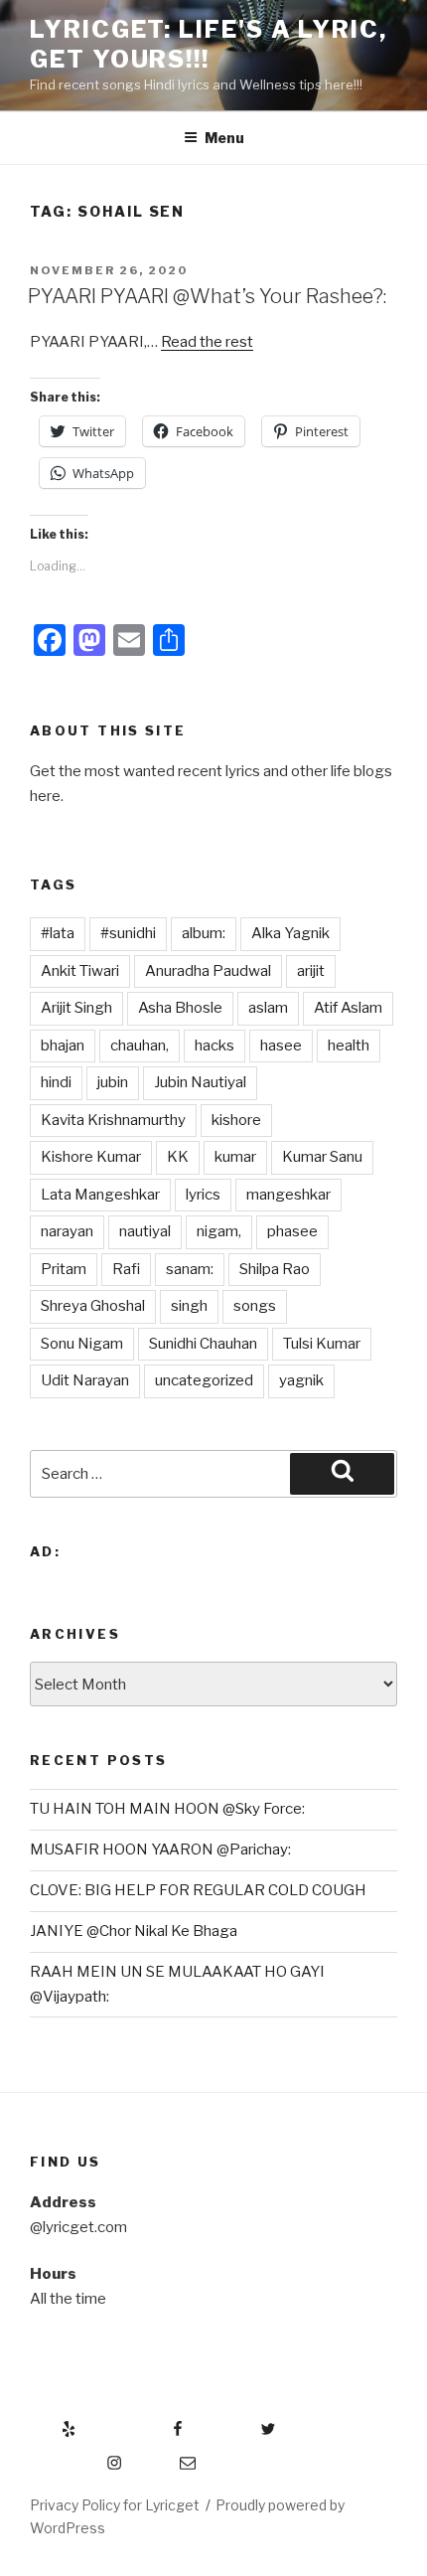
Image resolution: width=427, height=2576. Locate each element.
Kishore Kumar (91, 1157)
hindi (56, 1082)
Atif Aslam (348, 1008)
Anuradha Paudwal (208, 971)
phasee (292, 1231)
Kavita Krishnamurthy (113, 1120)
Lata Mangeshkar (100, 1195)
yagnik (301, 1380)
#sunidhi (128, 933)
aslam (268, 1008)
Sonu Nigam (82, 1344)
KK (178, 1157)
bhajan (63, 1046)
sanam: (190, 1269)
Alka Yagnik (290, 933)
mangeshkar (288, 1195)
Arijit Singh (76, 1008)
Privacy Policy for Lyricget (115, 2505)
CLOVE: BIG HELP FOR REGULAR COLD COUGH (198, 1890)
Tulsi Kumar (322, 1344)
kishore (236, 1120)
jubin (113, 1082)
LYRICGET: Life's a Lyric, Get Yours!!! (209, 44)
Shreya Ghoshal (93, 1306)
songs (255, 1306)
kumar (235, 1157)
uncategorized (204, 1380)
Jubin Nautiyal (200, 1082)
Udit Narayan (85, 1380)
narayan (67, 1231)
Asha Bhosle (180, 1008)
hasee (281, 1046)
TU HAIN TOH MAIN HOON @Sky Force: (167, 1809)
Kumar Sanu (322, 1157)
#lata (58, 933)
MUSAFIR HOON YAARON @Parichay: (160, 1850)
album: (204, 933)
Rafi (126, 1269)
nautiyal (145, 1231)
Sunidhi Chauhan (203, 1344)
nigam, (219, 1231)
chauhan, (140, 1046)
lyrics (203, 1195)
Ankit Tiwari (80, 971)
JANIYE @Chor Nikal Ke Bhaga (134, 1931)
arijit (311, 971)
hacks (214, 1046)
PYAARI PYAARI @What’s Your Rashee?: (207, 296)
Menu (224, 138)
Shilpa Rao (275, 1269)
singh (189, 1306)
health (349, 1046)
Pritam (64, 1269)
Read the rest (207, 342)
